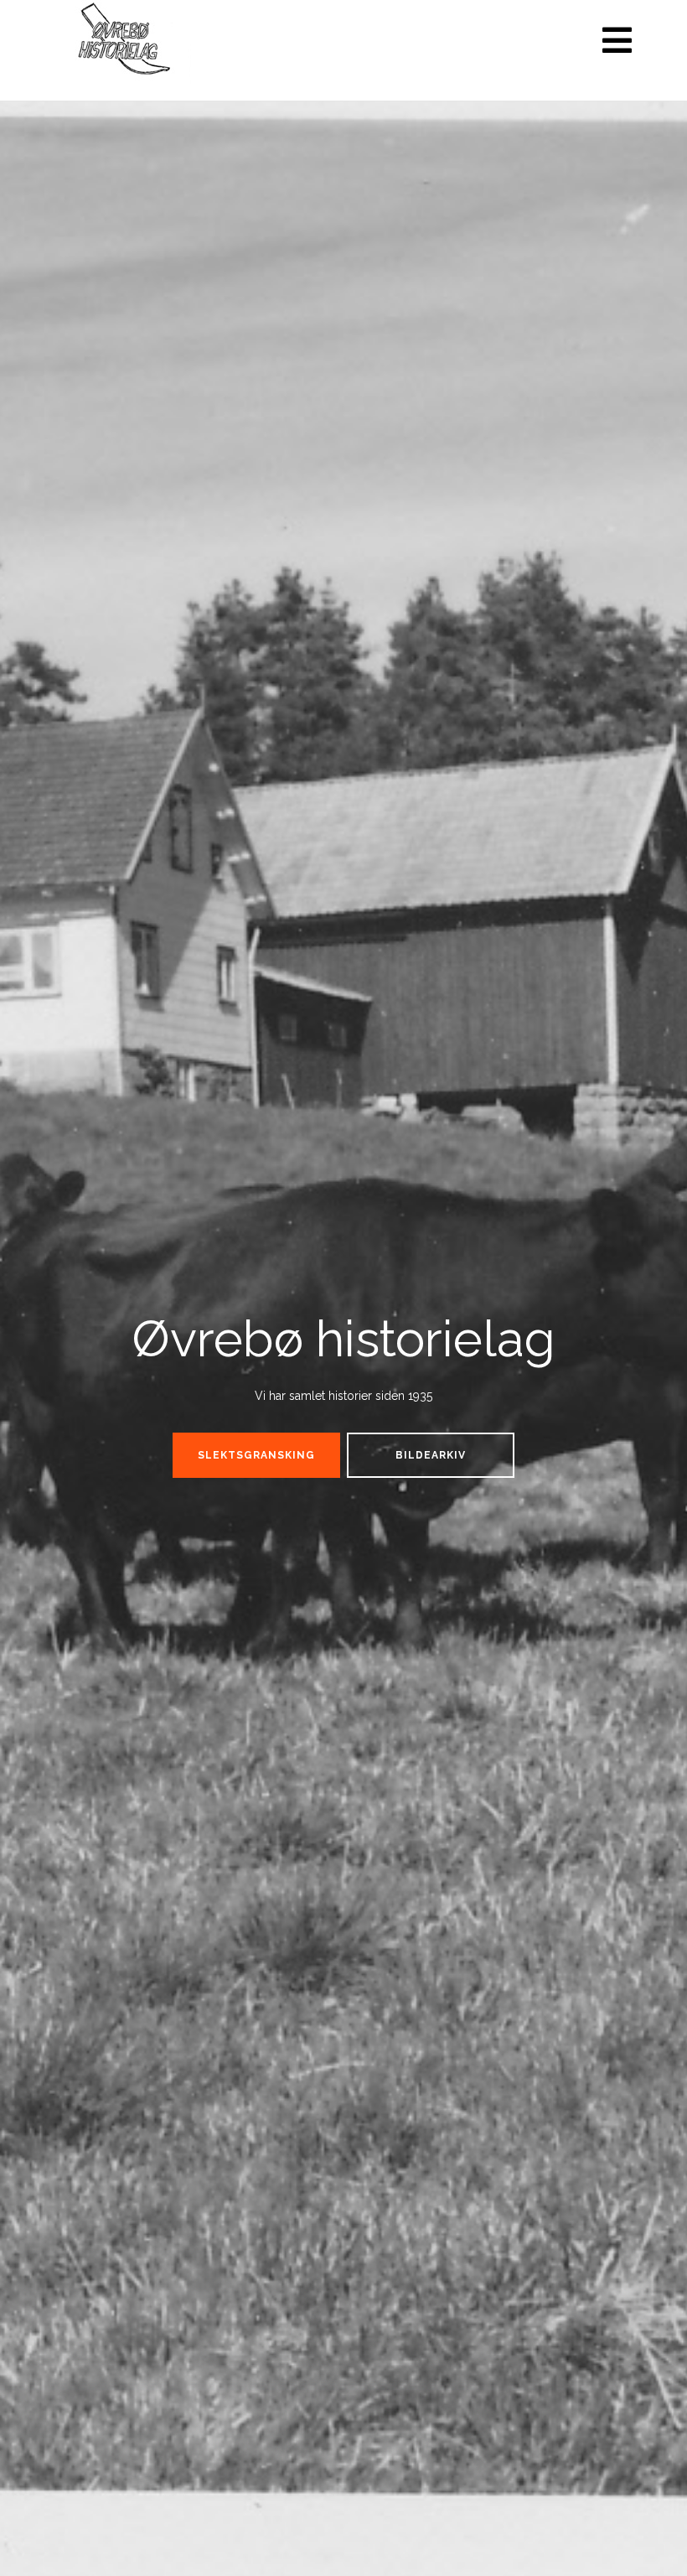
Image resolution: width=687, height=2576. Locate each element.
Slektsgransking (256, 1455)
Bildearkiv (431, 1455)
